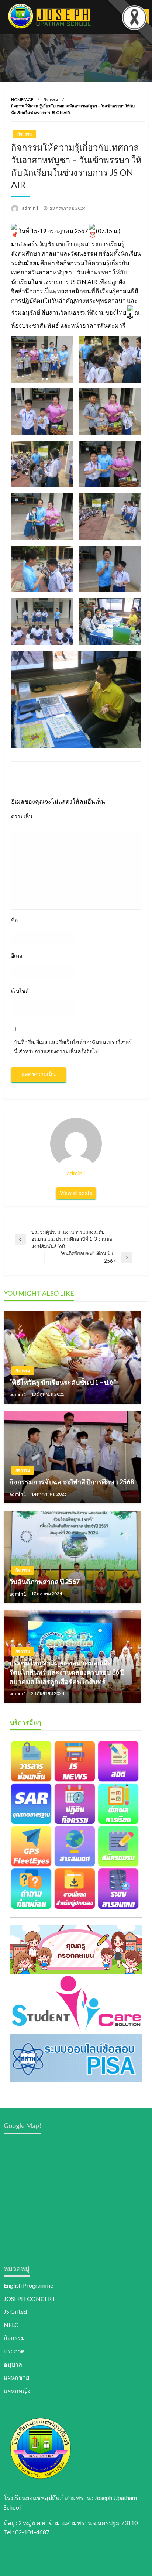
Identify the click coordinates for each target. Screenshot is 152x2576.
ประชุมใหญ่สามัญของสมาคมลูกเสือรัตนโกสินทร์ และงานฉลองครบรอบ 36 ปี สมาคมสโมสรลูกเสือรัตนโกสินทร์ (67, 1672)
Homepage (22, 100)
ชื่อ (14, 920)
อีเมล (17, 955)
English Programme (28, 2285)
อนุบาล (13, 2364)
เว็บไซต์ (20, 991)
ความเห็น (22, 816)
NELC (11, 2325)
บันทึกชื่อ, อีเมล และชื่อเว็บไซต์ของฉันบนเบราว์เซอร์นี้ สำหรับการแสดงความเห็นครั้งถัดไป (73, 1046)
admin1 (31, 208)
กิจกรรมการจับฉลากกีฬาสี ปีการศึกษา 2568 (72, 1482)
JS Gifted (15, 2311)
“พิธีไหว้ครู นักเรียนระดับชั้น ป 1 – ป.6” (63, 1382)
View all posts (76, 1193)
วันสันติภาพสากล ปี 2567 (44, 1582)
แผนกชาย (16, 2377)
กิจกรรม (51, 100)
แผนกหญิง (17, 2390)
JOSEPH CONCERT (30, 2298)
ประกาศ (14, 2351)
